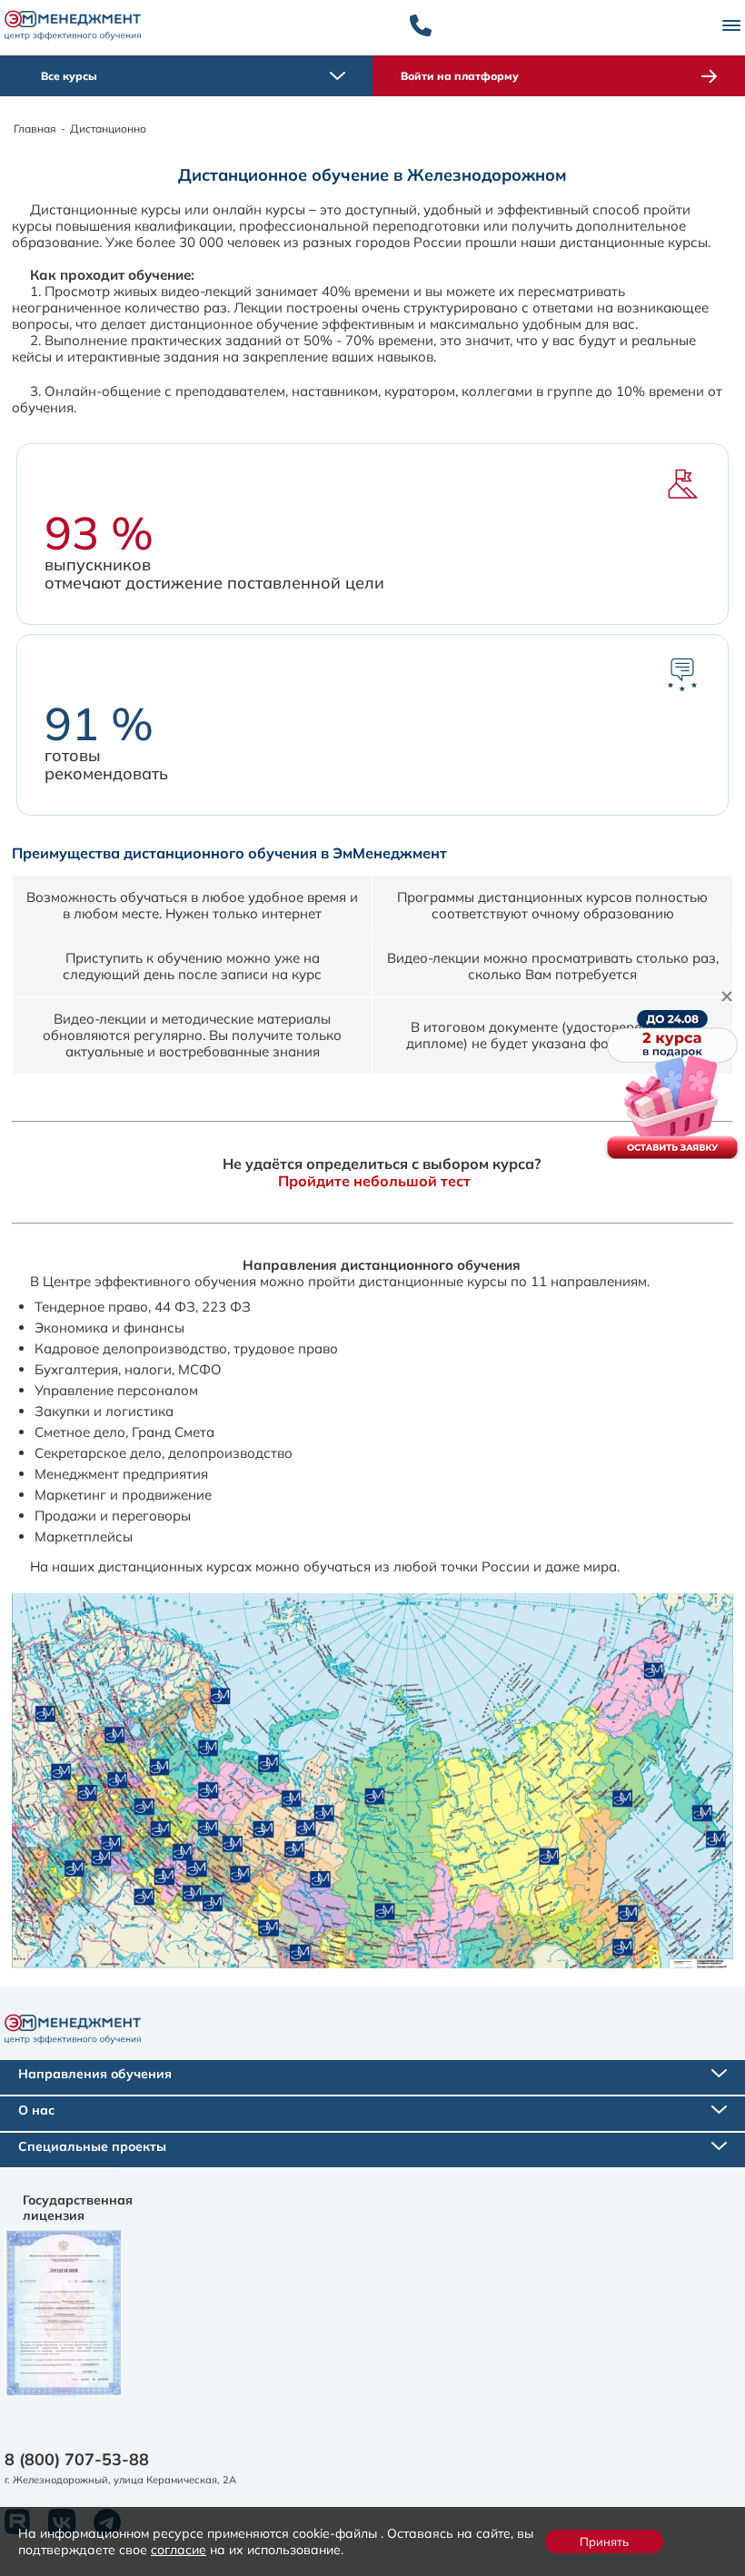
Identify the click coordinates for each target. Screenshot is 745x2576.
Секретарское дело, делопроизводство (164, 1453)
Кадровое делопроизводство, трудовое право (186, 1348)
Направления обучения (95, 2074)
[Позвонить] (421, 25)
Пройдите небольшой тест (374, 1181)
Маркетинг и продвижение (123, 1495)
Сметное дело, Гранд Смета (124, 1432)
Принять (604, 2541)
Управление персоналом (116, 1390)
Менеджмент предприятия (121, 1474)
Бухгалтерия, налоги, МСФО (128, 1369)
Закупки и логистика (104, 1411)
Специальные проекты (92, 2146)
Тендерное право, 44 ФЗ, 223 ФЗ (143, 1307)
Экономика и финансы (109, 1328)
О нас (36, 2110)
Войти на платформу (460, 76)
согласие (179, 2549)
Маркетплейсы (84, 1536)
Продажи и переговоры (113, 1516)
